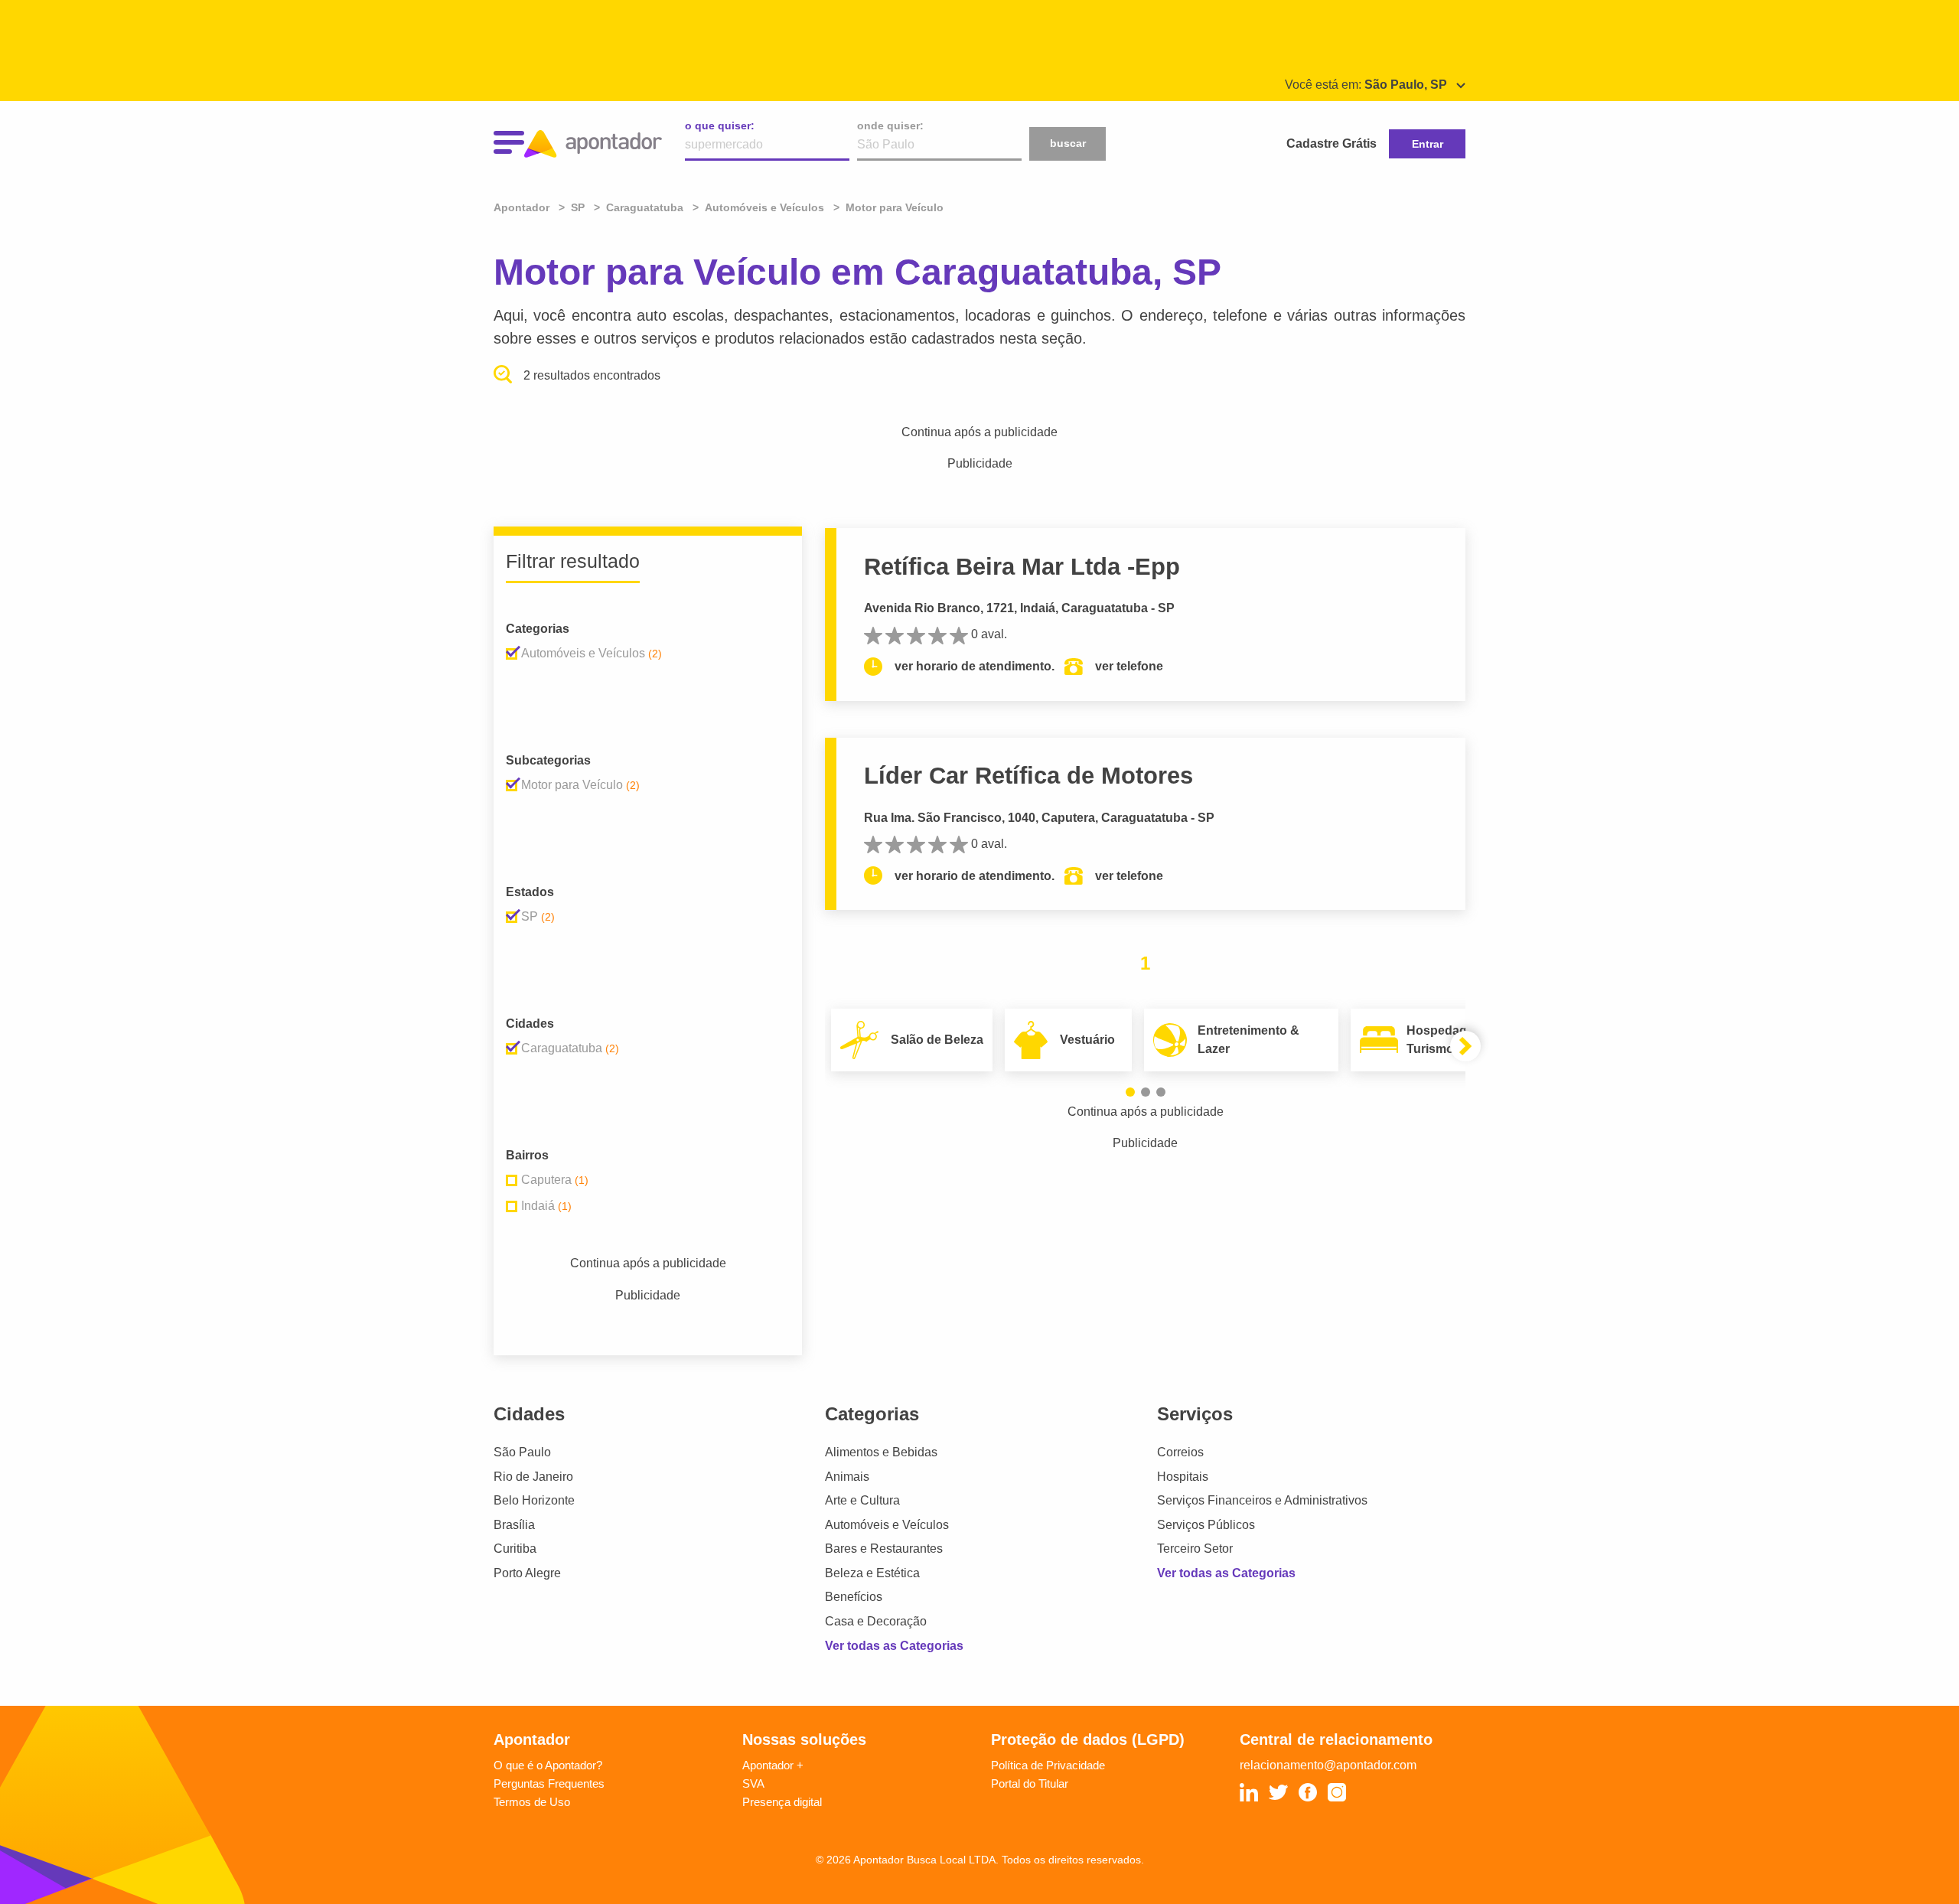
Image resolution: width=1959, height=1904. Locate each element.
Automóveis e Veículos (887, 1525)
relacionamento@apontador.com (1328, 1765)
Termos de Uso (532, 1802)
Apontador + (773, 1765)
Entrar (1428, 144)
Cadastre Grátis (1332, 143)
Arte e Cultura (862, 1500)
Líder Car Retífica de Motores (1028, 776)
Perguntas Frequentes (549, 1783)
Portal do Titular (1030, 1783)
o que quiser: (720, 126)
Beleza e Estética (872, 1573)
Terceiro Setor (1195, 1549)
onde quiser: (890, 126)
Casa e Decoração (876, 1621)
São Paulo (522, 1452)
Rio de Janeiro (533, 1477)
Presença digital (782, 1802)
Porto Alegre (527, 1573)
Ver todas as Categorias (894, 1646)
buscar (1068, 143)
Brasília (514, 1525)
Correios (1180, 1452)
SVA (753, 1783)
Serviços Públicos (1206, 1525)
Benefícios (854, 1597)
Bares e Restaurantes (884, 1549)
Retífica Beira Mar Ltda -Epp (1022, 567)
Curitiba (515, 1549)
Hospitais (1183, 1477)
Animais (847, 1477)
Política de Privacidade (1048, 1765)
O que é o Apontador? (548, 1765)
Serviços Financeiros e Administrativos (1262, 1500)
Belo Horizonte (534, 1500)
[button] (1130, 1092)
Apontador (523, 207)
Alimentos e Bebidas (881, 1452)
